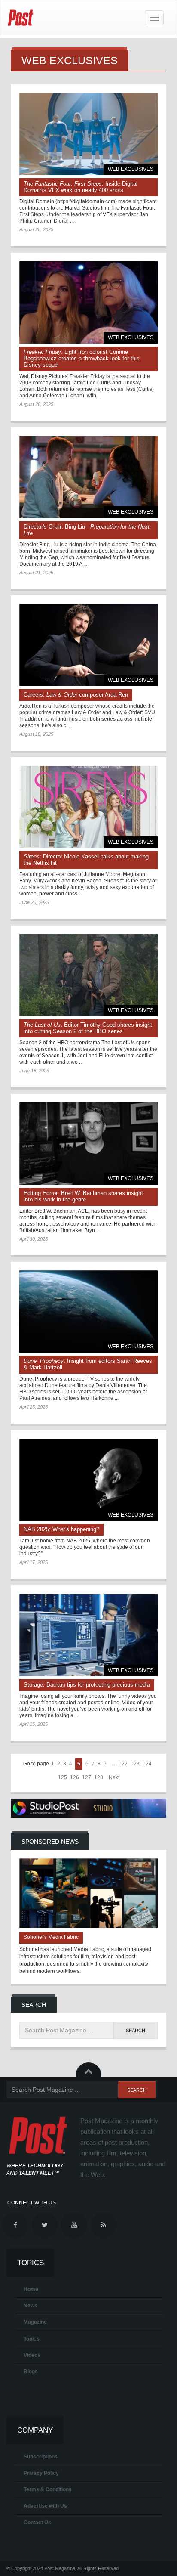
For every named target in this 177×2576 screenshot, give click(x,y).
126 (75, 1777)
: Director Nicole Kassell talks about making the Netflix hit (86, 860)
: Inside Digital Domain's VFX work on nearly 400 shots (81, 187)
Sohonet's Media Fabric (51, 1937)
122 (123, 1764)
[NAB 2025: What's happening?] (88, 1480)
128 (99, 1777)
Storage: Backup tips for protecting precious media (87, 1685)
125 (63, 1777)
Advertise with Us (45, 2506)
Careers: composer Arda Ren (76, 695)
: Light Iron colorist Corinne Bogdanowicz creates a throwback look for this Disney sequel (82, 358)
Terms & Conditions (48, 2489)
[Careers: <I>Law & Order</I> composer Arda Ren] (88, 645)
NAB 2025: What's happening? (61, 1529)
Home (31, 2289)
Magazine (35, 2322)
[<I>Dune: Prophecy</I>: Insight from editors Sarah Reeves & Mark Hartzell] (88, 1311)
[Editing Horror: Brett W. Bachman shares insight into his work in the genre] (88, 1144)
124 (147, 1764)
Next (114, 1777)
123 (135, 1764)
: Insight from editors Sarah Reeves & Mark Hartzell (88, 1364)
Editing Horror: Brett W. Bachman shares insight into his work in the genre (83, 1196)
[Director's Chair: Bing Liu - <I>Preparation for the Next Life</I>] (88, 477)
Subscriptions (41, 2457)
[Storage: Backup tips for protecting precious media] (88, 1635)
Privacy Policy (41, 2473)
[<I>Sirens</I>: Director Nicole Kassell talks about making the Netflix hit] (88, 807)
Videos (32, 2355)
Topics (32, 2339)
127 (87, 1777)
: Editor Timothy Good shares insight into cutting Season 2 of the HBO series (88, 1028)
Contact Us (37, 2523)
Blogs (31, 2372)
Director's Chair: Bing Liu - (87, 530)
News (31, 2306)
